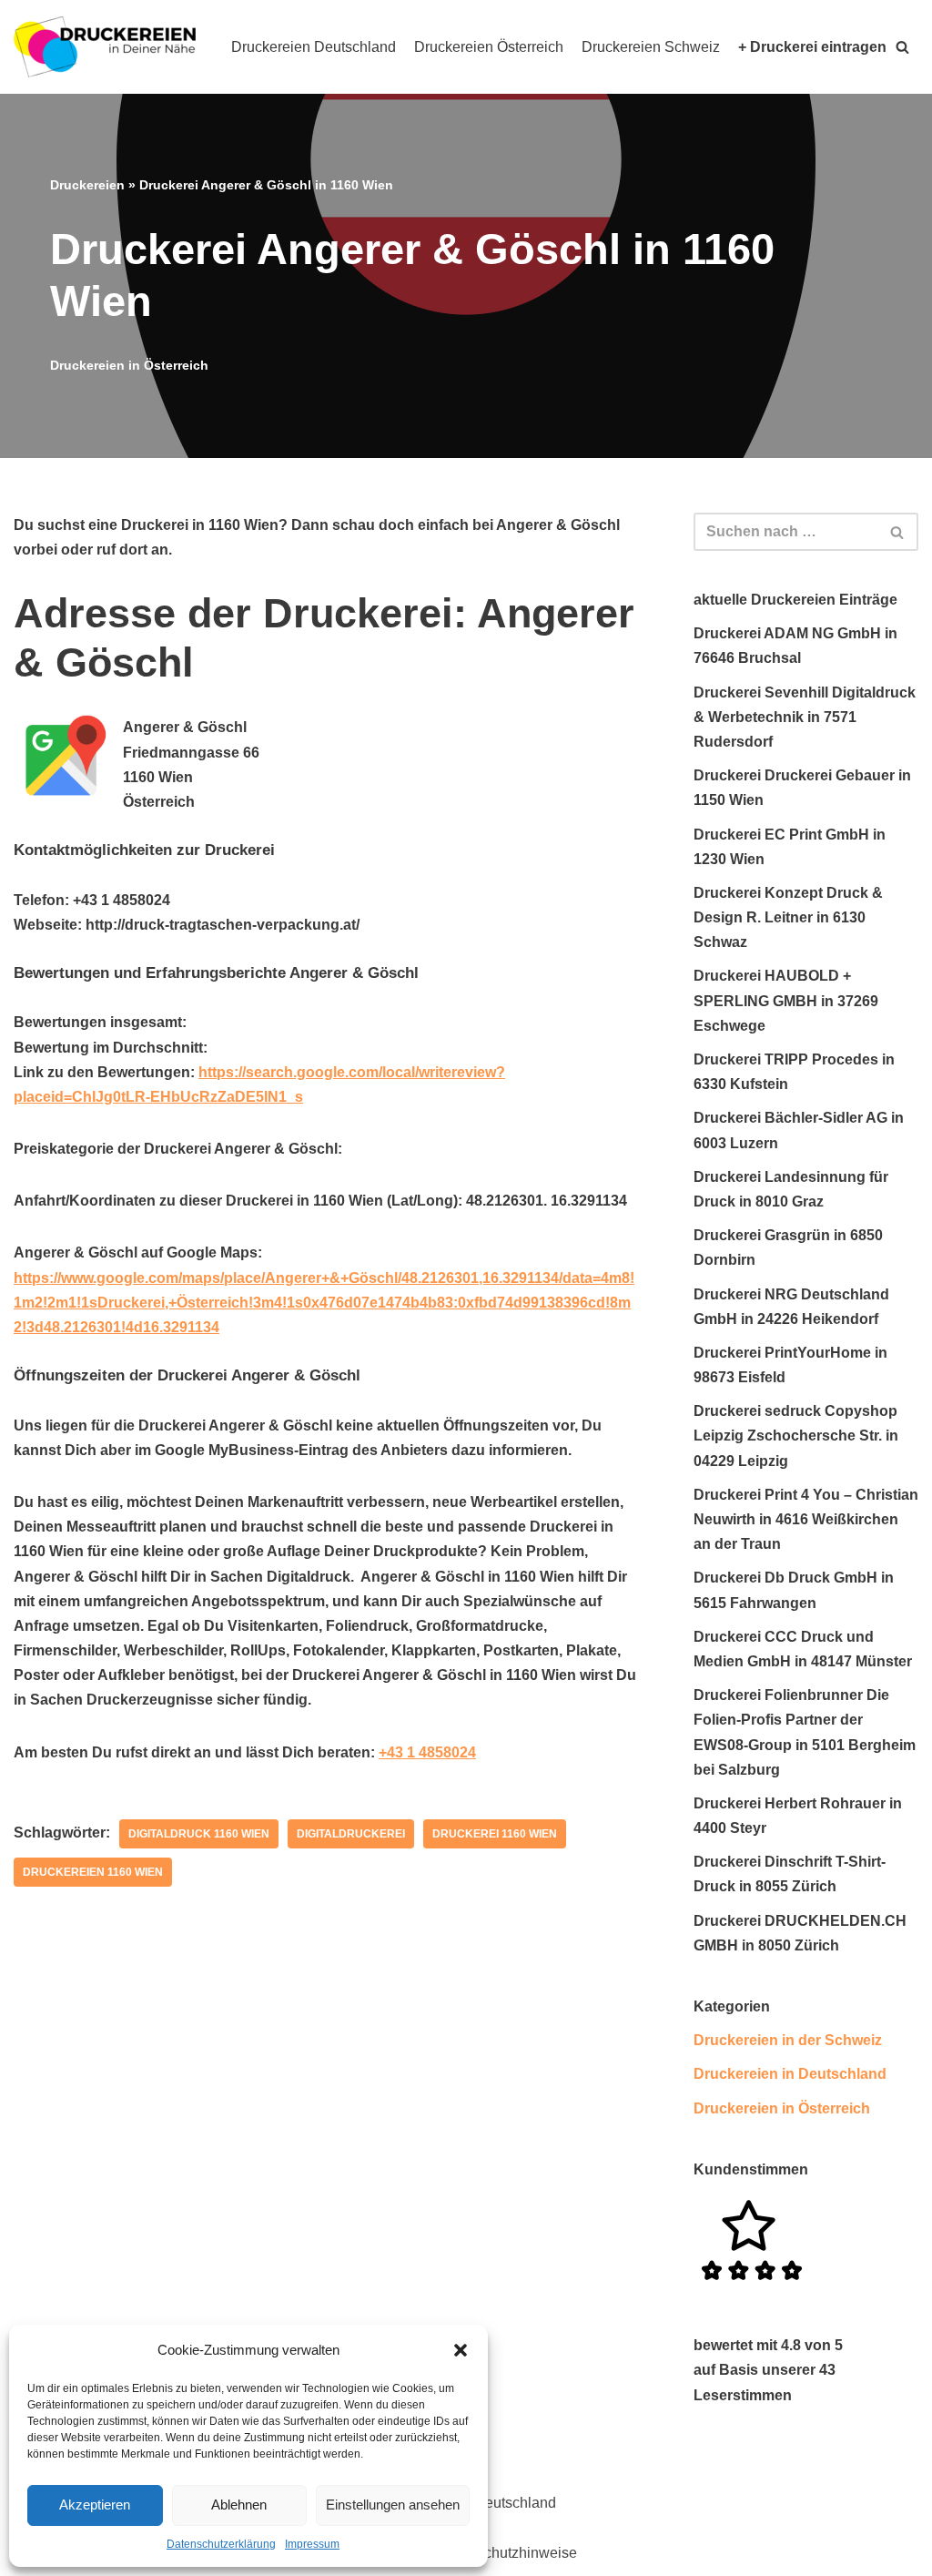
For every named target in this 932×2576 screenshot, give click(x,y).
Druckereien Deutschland (314, 47)
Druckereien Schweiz (651, 47)
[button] (461, 2350)
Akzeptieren (95, 2505)
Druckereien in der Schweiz (788, 2040)
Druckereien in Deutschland (790, 2074)
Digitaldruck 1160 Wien (199, 1834)
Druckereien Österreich (489, 47)
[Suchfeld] (898, 532)
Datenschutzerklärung (221, 2544)
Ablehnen (239, 2505)
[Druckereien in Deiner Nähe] (105, 47)
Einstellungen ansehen (393, 2505)
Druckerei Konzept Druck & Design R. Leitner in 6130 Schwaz (788, 917)
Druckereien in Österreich (129, 365)
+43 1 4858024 (427, 1752)
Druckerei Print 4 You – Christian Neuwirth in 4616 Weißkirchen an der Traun (806, 1519)
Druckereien (87, 185)
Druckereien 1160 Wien (93, 1872)
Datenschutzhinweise (507, 2553)
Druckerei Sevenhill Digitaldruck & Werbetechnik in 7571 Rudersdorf (805, 717)
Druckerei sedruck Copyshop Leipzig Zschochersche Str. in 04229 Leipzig (796, 1436)
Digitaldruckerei (351, 1834)
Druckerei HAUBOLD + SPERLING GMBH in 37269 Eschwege (786, 1000)
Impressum (312, 2544)
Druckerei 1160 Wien (495, 1834)
